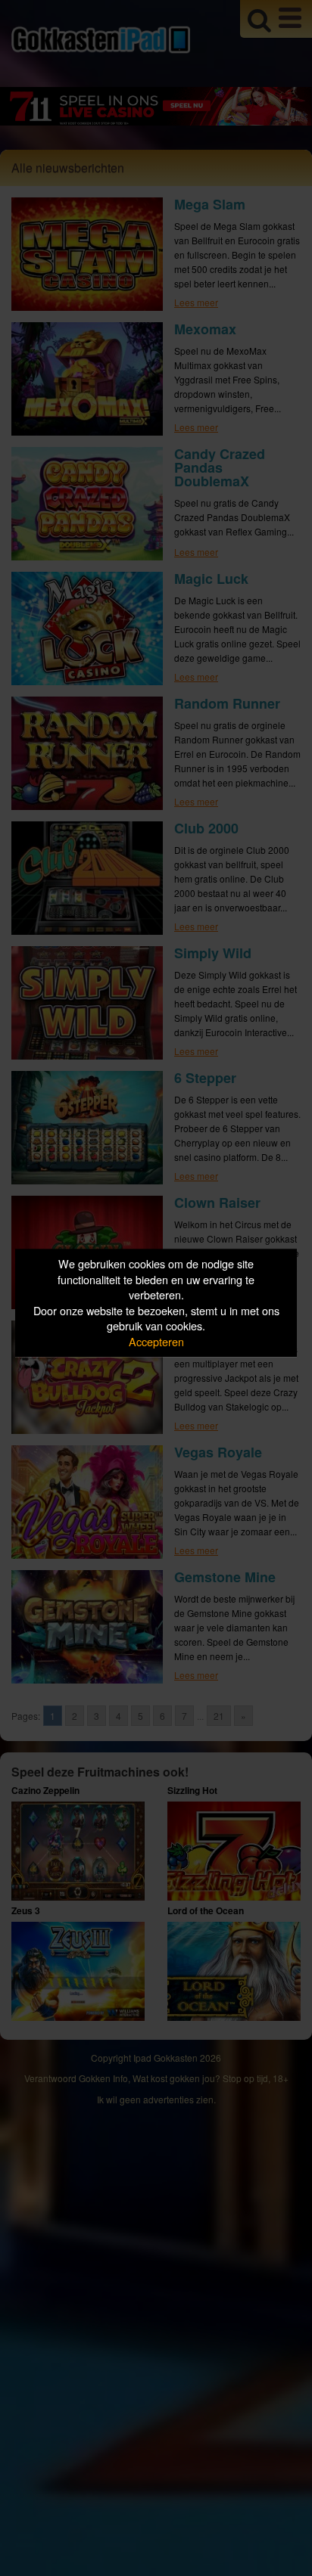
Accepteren (156, 1341)
